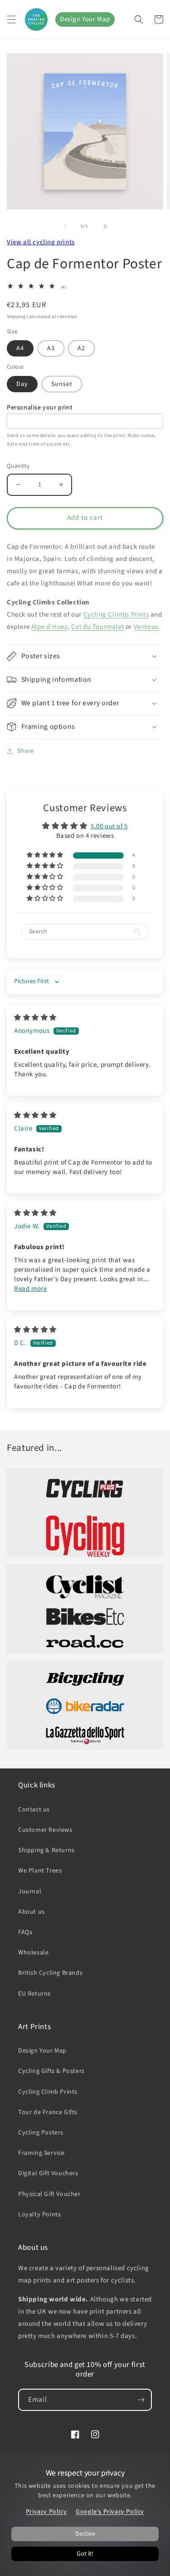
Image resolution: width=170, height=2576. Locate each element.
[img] (35, 1018)
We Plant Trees (40, 1871)
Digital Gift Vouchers (48, 2173)
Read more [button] (30, 1289)
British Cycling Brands (50, 1973)
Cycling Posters (41, 2133)
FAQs (25, 1932)
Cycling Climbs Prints (116, 615)
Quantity (18, 466)
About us (32, 1912)
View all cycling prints (41, 242)
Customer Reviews (45, 1830)
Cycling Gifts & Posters (51, 2071)
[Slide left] (65, 226)
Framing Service (41, 2153)
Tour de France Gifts (48, 2112)
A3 (51, 348)
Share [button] (26, 751)
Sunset (62, 384)
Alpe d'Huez (49, 627)
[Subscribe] (141, 2400)
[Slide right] (105, 226)
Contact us (34, 1810)
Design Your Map (85, 19)
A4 (20, 348)
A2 (81, 348)
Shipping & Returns (46, 1850)
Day (22, 384)
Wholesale (33, 1953)
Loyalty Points (39, 2215)
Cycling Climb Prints (48, 2092)
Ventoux (146, 627)
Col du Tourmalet (98, 627)
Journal (30, 1892)
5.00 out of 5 (109, 826)
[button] (11, 19)
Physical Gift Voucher (49, 2194)
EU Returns (34, 1994)
